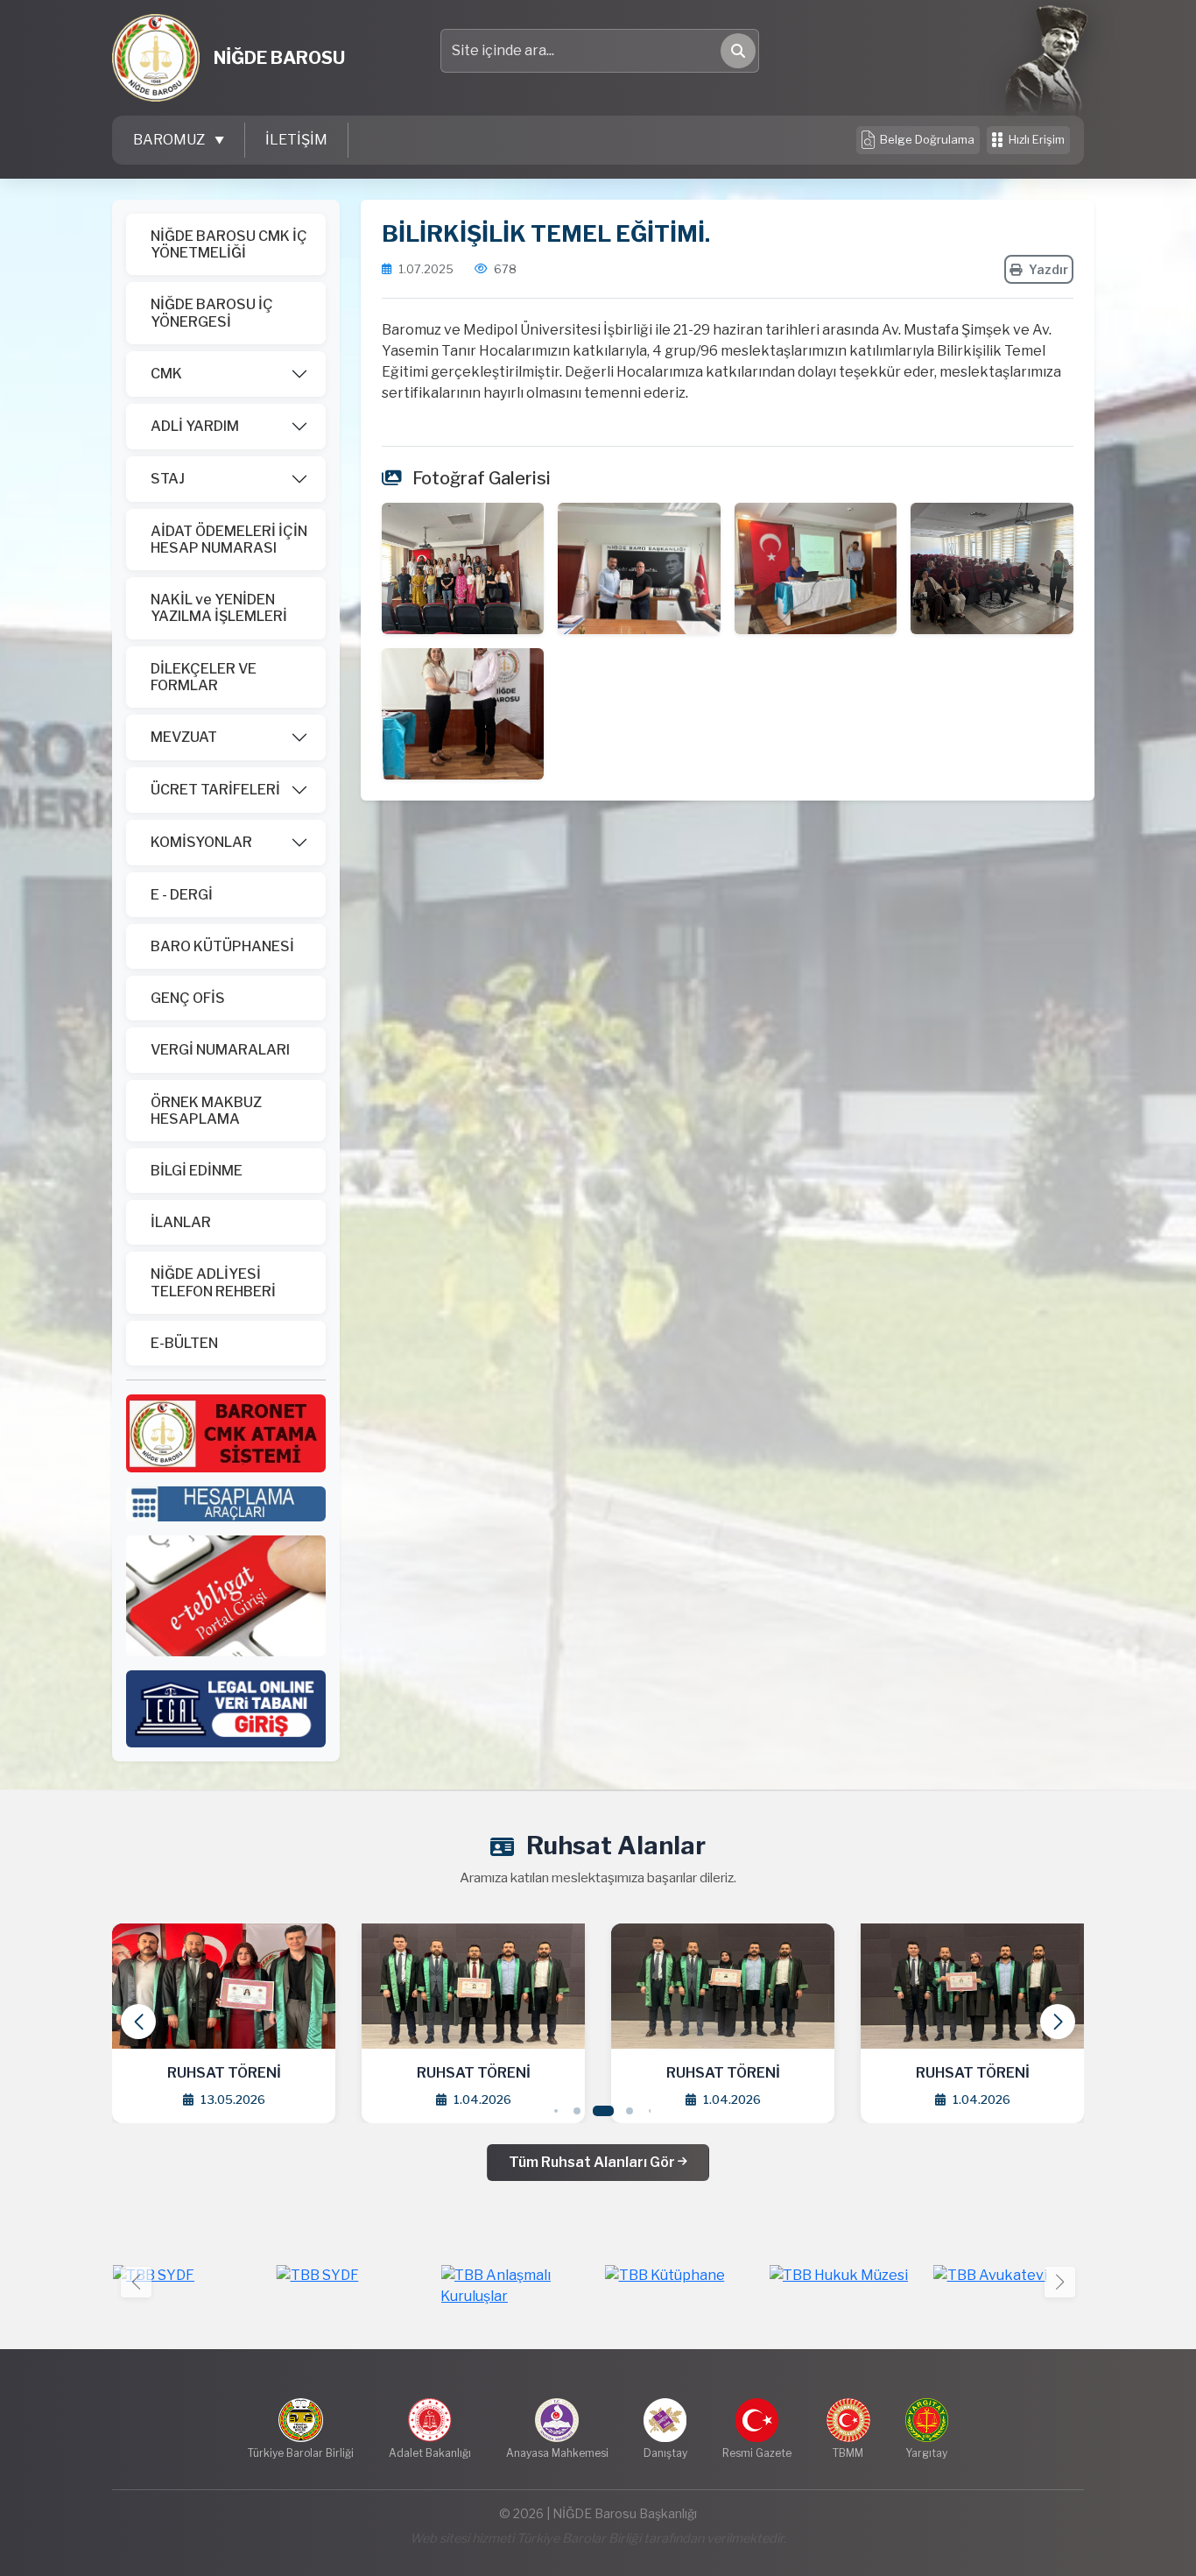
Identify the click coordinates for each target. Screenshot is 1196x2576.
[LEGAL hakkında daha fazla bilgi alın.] (226, 1708)
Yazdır (1048, 269)
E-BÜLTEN (184, 1343)
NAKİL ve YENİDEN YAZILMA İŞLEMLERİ (219, 608)
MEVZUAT (184, 737)
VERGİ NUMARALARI (220, 1050)
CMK (166, 374)
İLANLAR (181, 1222)
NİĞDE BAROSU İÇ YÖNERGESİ (212, 313)
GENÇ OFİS (188, 998)
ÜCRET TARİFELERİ (215, 790)
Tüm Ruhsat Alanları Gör (593, 2162)
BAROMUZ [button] (170, 140)
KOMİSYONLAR (201, 842)
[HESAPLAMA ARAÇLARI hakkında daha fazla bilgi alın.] (226, 1503)
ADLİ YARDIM (195, 426)
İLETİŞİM (296, 140)
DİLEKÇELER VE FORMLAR (204, 677)
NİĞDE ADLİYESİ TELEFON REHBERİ (213, 1282)
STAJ (168, 479)
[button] (1058, 2022)
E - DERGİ (182, 895)
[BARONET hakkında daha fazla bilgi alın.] (226, 1433)
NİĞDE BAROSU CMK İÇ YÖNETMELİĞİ (229, 244)
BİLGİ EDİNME (197, 1171)
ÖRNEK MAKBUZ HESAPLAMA (206, 1111)
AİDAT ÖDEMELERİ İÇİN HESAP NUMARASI (229, 540)
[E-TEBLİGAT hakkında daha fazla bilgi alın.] (226, 1595)
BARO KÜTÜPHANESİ (222, 946)
